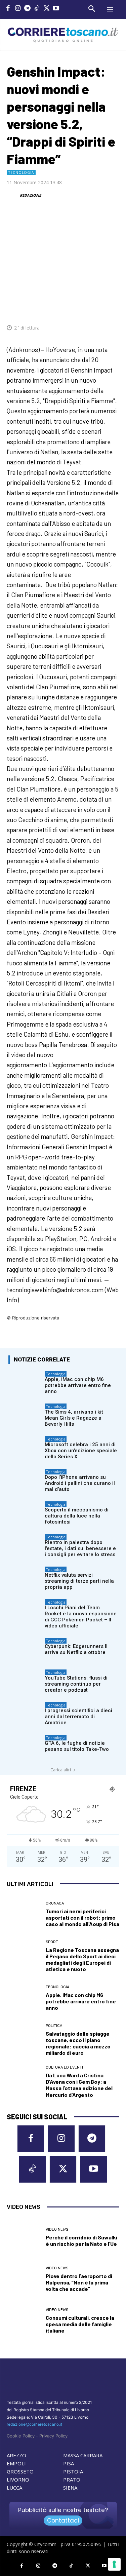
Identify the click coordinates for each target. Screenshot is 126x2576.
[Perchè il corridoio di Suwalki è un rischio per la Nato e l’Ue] (24, 2237)
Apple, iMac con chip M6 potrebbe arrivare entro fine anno (78, 1385)
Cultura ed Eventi (64, 2067)
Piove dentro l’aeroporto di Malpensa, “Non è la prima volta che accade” (79, 2282)
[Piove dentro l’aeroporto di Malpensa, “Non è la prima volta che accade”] (24, 2279)
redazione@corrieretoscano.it (34, 2424)
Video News (57, 2229)
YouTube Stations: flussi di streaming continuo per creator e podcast (76, 1684)
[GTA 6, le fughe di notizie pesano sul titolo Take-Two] (25, 1746)
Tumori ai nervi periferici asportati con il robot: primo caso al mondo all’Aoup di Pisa (82, 1917)
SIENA (70, 2488)
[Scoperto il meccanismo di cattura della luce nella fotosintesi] (25, 1513)
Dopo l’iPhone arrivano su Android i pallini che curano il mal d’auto (80, 1483)
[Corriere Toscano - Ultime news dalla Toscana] (63, 34)
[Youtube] (56, 9)
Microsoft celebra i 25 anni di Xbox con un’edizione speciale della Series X (81, 1451)
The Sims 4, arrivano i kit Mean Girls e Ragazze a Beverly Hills (74, 1418)
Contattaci (63, 2521)
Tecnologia (21, 172)
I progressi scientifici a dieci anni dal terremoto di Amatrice (78, 1717)
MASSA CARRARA (83, 2455)
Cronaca (55, 1903)
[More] (112, 307)
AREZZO (16, 2455)
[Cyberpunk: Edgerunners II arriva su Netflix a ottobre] (25, 1649)
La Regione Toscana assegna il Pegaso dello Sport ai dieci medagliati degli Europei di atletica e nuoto (82, 1959)
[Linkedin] (96, 307)
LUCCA (14, 2488)
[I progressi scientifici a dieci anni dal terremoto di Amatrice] (25, 1713)
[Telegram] (27, 9)
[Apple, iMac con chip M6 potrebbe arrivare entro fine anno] (25, 1382)
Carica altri (61, 1770)
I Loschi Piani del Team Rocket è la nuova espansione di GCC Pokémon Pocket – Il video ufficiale (81, 1617)
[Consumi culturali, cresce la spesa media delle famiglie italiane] (24, 2321)
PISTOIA (73, 2471)
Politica (54, 2026)
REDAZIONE (30, 195)
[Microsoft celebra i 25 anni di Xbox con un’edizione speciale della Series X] (25, 1447)
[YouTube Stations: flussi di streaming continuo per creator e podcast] (25, 1681)
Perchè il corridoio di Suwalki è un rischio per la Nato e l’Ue (81, 2240)
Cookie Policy (21, 2436)
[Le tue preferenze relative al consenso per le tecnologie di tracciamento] (114, 2564)
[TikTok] (37, 9)
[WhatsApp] (81, 307)
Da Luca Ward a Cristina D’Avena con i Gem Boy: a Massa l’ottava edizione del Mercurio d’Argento (79, 2085)
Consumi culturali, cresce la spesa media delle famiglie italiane (80, 2324)
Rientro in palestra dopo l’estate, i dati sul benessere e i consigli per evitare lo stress (80, 1548)
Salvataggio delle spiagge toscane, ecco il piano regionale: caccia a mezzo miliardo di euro (78, 2043)
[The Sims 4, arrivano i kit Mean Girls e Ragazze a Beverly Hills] (25, 1415)
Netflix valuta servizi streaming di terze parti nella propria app (79, 1581)
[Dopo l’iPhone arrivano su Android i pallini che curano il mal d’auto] (25, 1480)
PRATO (72, 2479)
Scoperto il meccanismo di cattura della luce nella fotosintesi (77, 1516)
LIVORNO (18, 2479)
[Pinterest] (66, 307)
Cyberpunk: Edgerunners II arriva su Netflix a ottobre (76, 1649)
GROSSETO (20, 2471)
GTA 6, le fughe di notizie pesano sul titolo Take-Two (77, 1746)
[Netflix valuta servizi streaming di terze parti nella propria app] (25, 1578)
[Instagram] (18, 9)
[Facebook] (8, 9)
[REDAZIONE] (13, 195)
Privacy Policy (53, 2436)
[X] (47, 9)
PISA (69, 2463)
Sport (52, 1942)
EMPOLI (16, 2463)
